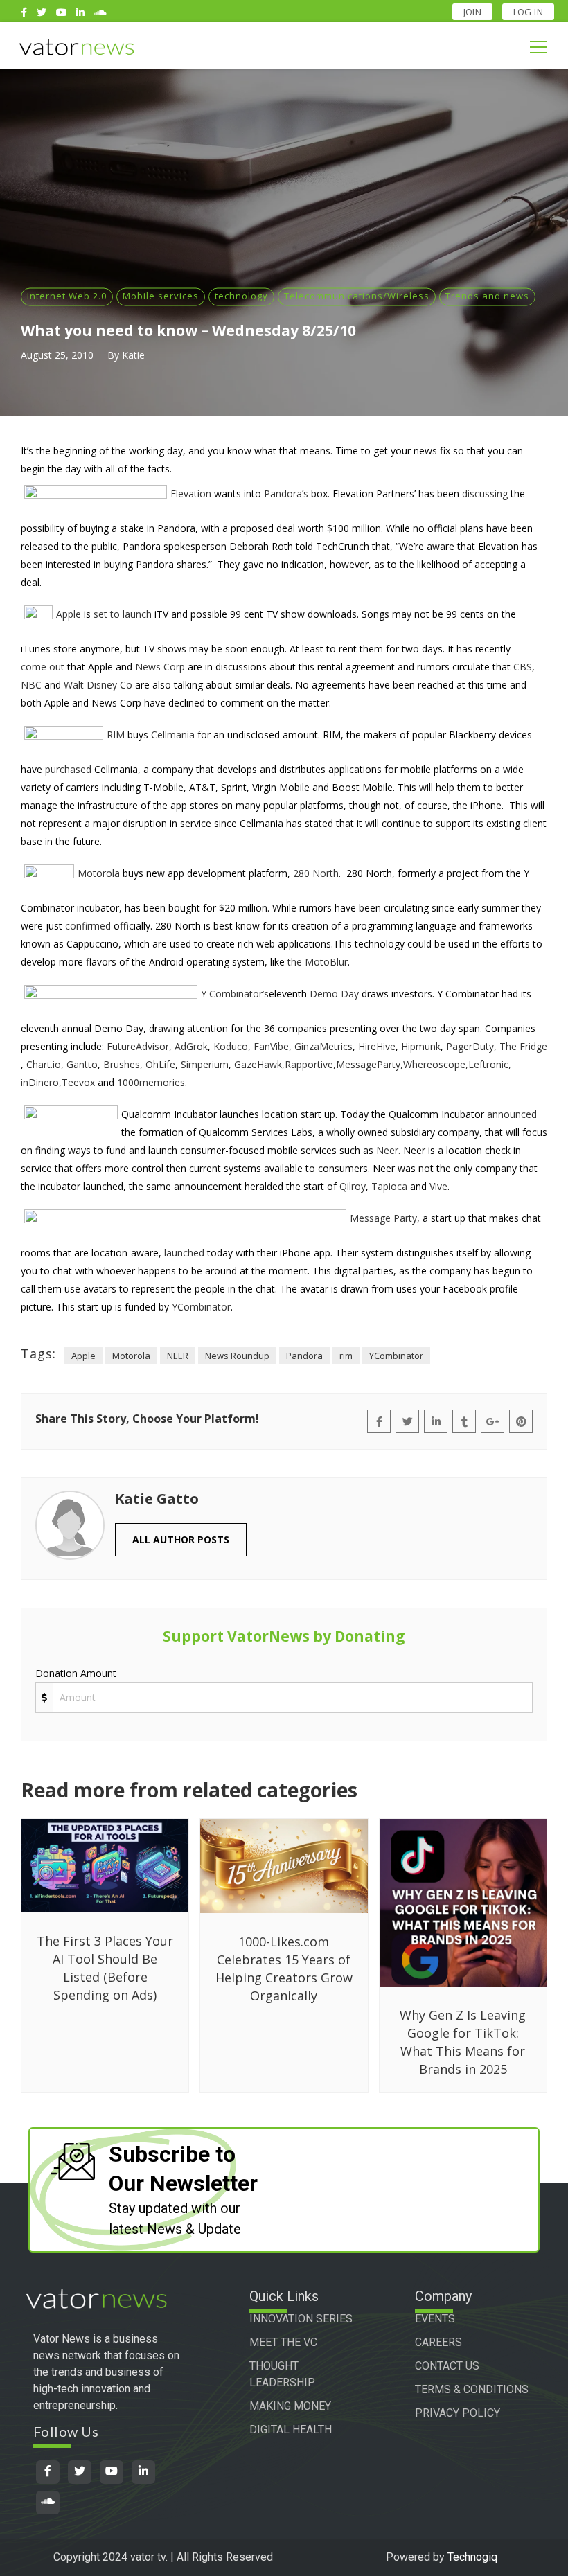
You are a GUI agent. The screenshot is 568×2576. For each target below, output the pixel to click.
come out (43, 667)
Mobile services (161, 296)
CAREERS (438, 2342)
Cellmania (173, 735)
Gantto (82, 1064)
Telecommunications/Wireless (357, 296)
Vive (438, 1186)
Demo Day (334, 994)
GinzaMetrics (323, 1046)
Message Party (383, 1218)
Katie (133, 355)
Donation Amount (76, 1673)
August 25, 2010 (57, 355)
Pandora (304, 1356)
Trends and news (487, 296)
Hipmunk (421, 1046)
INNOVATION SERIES (301, 2319)
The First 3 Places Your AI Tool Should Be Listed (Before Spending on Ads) (105, 1968)
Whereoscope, (436, 1064)
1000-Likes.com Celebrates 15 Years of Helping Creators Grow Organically (284, 1969)
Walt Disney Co (98, 685)
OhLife (160, 1064)
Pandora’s (286, 494)
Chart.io (44, 1064)
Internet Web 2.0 (67, 296)
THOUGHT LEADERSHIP (282, 2374)
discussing (485, 494)
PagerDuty (470, 1046)
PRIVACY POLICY (458, 2413)
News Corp (160, 667)
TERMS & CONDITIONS (472, 2389)
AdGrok (191, 1046)
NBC (31, 685)
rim (346, 1356)
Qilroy (353, 1186)
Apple (69, 614)
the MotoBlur (318, 962)
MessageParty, (370, 1064)
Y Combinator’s (235, 994)
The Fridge (523, 1046)
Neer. (388, 1150)
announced (512, 1114)
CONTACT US (447, 2366)
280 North (316, 873)
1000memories (151, 1082)
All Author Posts (181, 1539)
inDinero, (41, 1082)
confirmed (88, 926)
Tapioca (389, 1186)
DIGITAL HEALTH (291, 2430)
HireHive (377, 1046)
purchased (68, 769)
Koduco (231, 1046)
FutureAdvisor (138, 1046)
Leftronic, (490, 1064)
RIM (116, 735)
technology (241, 296)
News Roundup (237, 1356)
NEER (178, 1356)
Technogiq (472, 2557)
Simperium (205, 1064)
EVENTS (435, 2319)
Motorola (99, 873)
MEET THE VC (283, 2342)
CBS (523, 667)
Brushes (122, 1064)
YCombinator (201, 1307)
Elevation (191, 494)
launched (184, 1253)
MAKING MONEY (290, 2406)
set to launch (123, 614)
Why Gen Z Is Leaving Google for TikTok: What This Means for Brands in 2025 (463, 2042)
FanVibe (271, 1046)
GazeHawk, (259, 1064)
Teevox (78, 1082)
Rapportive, (310, 1064)
